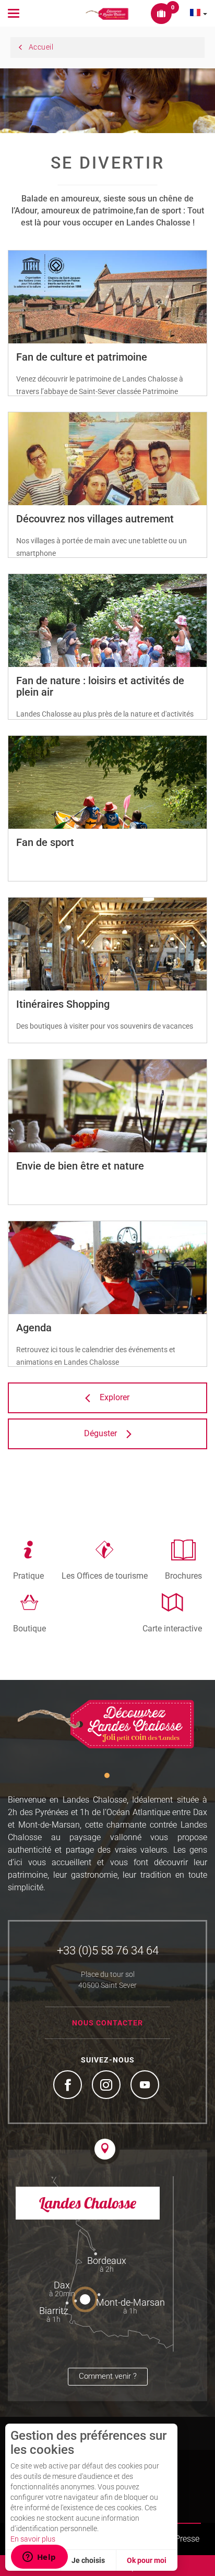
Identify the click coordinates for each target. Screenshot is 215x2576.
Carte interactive (172, 1628)
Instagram (107, 2086)
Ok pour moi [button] (147, 2560)
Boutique (29, 1628)
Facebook (69, 2086)
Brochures (183, 1576)
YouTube (146, 2086)
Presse (187, 2539)
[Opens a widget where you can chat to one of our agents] (39, 2558)
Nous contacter (107, 2023)
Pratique (28, 1576)
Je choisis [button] (88, 2560)
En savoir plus (33, 2539)
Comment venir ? (108, 2376)
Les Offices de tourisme (105, 1576)
